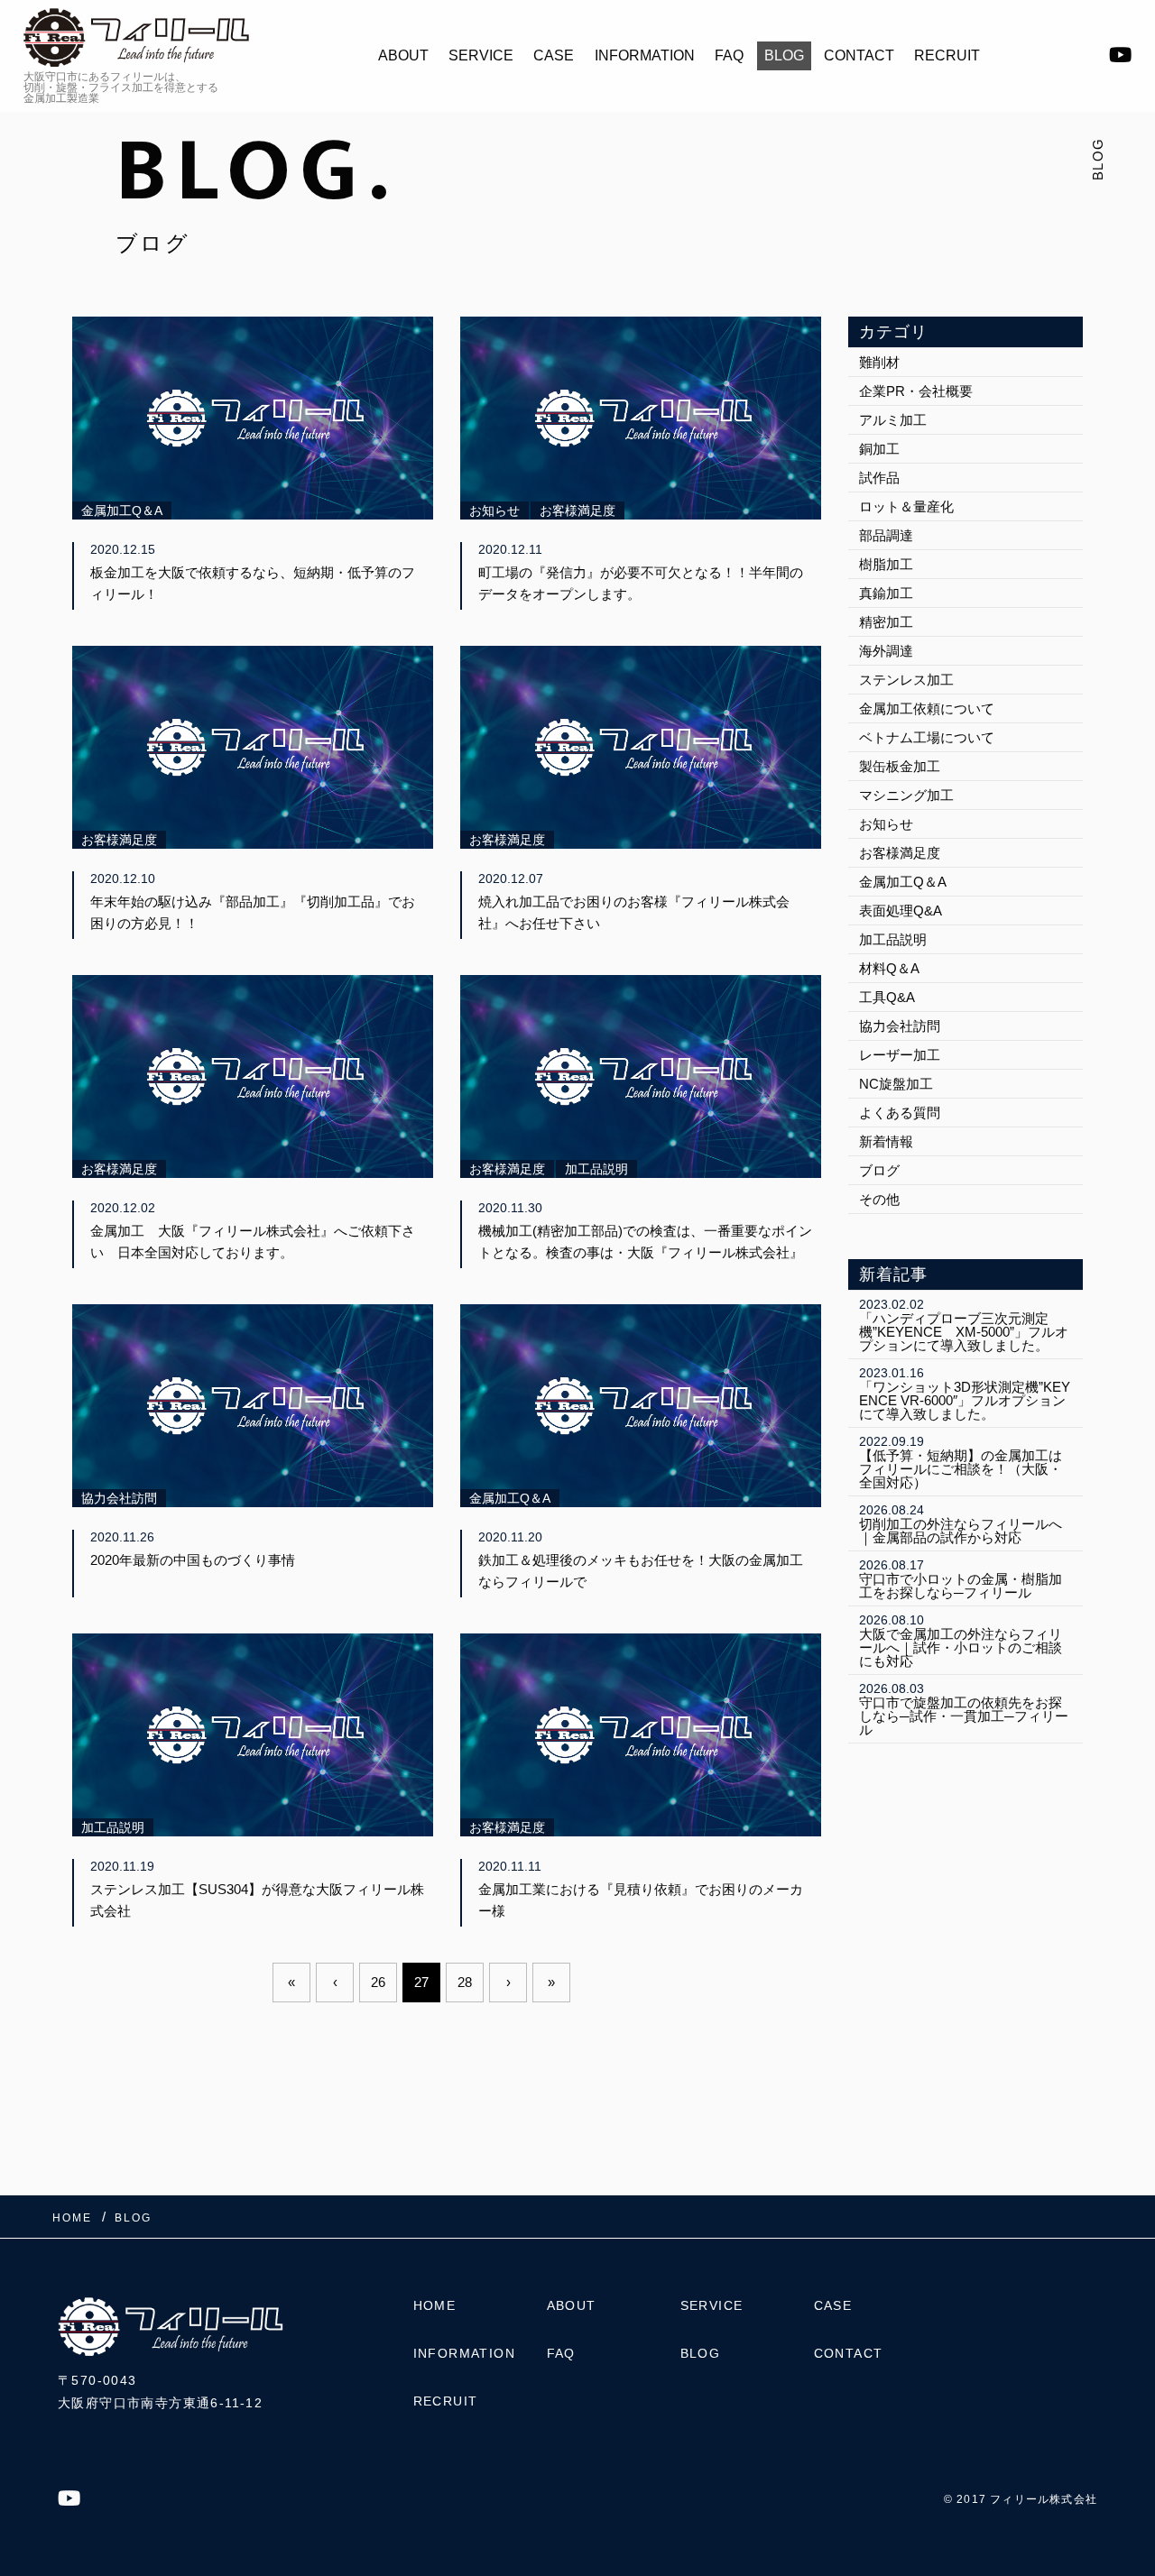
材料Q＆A (889, 968)
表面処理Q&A (901, 911)
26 (378, 1982)
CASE (554, 55)
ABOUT (403, 55)
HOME (435, 2305)
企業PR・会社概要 (916, 391)
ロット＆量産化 (906, 506)
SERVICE (481, 55)
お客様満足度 (900, 853)
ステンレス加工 (906, 680)
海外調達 (886, 651)
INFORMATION (645, 55)
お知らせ (886, 824)
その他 (879, 1199)
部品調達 (886, 535)
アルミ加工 (893, 420)
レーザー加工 (900, 1055)
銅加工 (879, 449)
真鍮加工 (886, 593)
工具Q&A (887, 997)
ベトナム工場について (927, 737)
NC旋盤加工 (896, 1084)
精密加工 (886, 622)
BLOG (784, 55)
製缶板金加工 (900, 766)
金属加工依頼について (927, 708)
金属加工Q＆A (903, 882)
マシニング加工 (906, 795)
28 (465, 1982)
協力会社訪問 (900, 1026)
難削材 (879, 362)
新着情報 (886, 1141)
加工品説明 (893, 939)
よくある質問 (900, 1113)
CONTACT (859, 55)
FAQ (729, 55)
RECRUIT (947, 55)
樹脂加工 (886, 564)
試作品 (879, 478)
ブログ (879, 1170)
